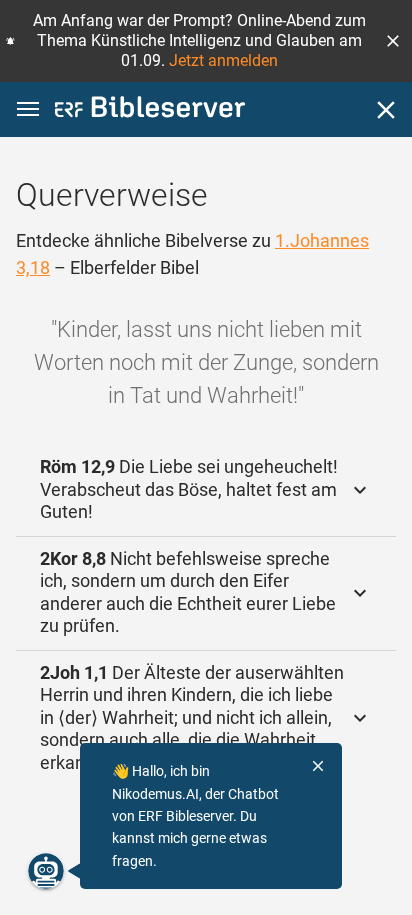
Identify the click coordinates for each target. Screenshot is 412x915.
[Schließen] (386, 110)
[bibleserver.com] (150, 110)
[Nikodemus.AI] (46, 871)
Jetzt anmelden (223, 60)
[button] (393, 41)
